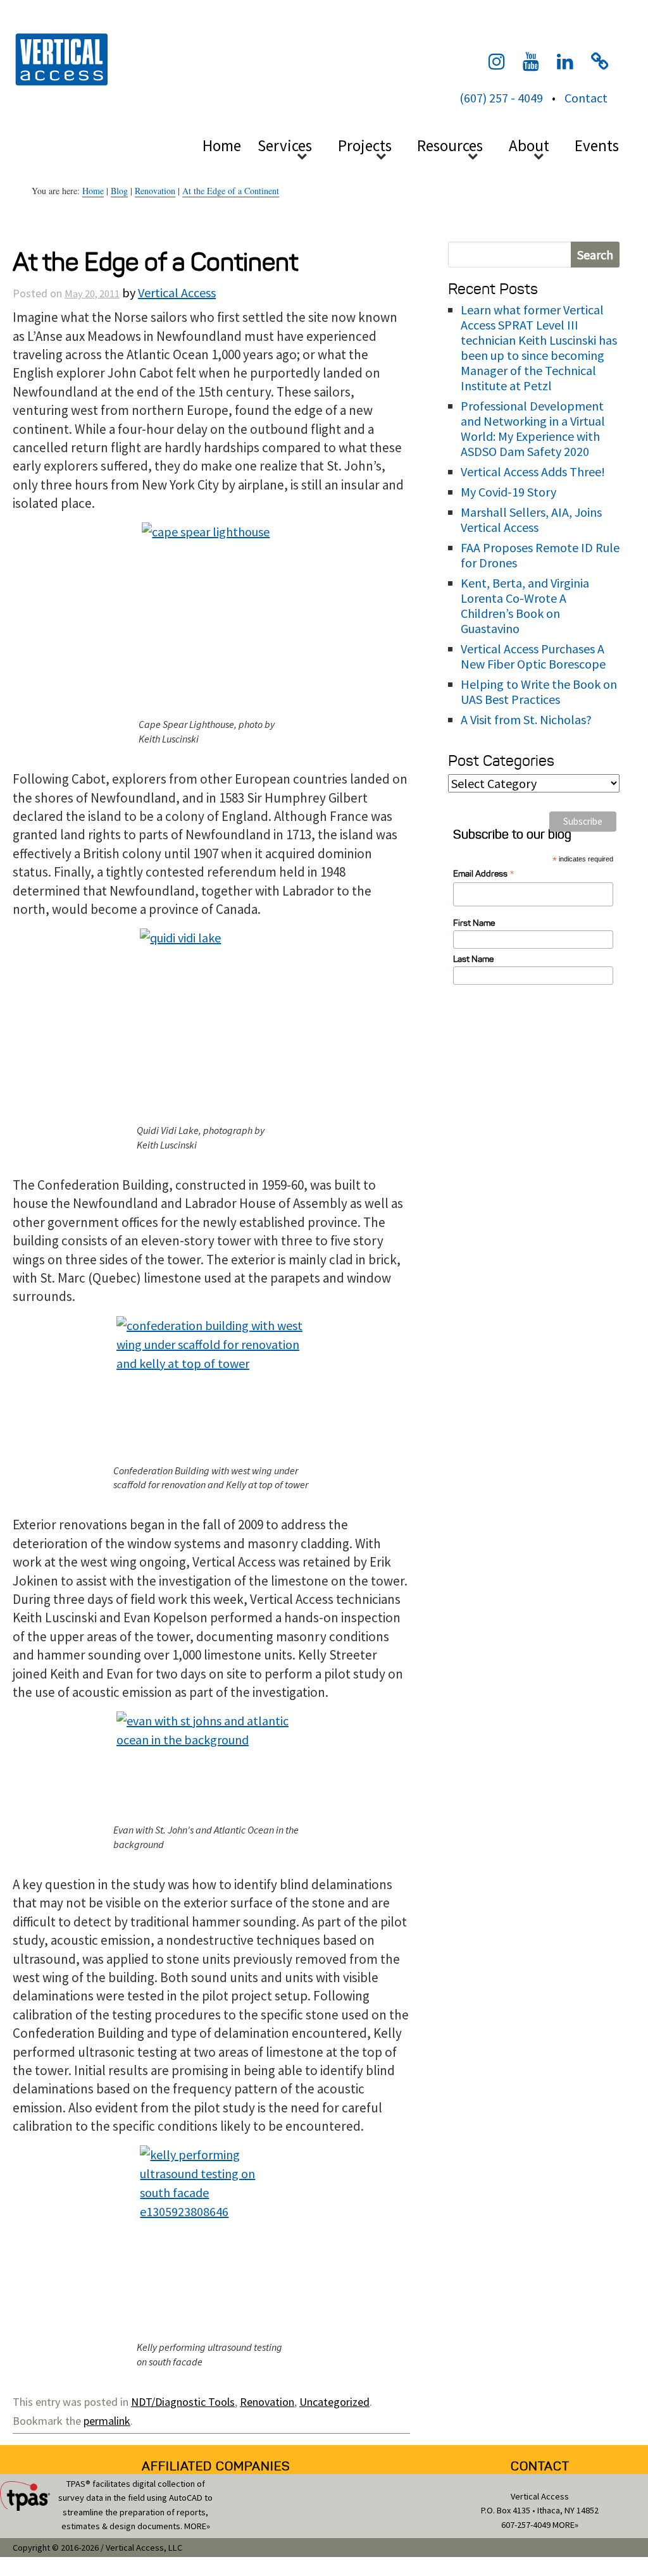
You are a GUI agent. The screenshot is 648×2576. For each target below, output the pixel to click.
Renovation (155, 191)
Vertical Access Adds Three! (533, 471)
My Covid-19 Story (508, 492)
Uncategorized (334, 2402)
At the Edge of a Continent (231, 191)
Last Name (473, 959)
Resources (450, 145)
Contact (586, 98)
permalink (107, 2421)
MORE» (197, 2526)
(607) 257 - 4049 (501, 98)
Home (222, 145)
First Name (474, 923)
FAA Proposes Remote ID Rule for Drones (540, 555)
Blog (119, 191)
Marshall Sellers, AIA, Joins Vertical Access (531, 520)
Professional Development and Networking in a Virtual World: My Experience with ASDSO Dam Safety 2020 (533, 428)
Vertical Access (60, 58)
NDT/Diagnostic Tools (183, 2402)
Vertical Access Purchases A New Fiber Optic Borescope (533, 656)
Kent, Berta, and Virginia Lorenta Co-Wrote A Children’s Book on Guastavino (525, 606)
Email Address (484, 874)
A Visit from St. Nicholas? (526, 719)
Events (597, 145)
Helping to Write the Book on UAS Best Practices (539, 692)
